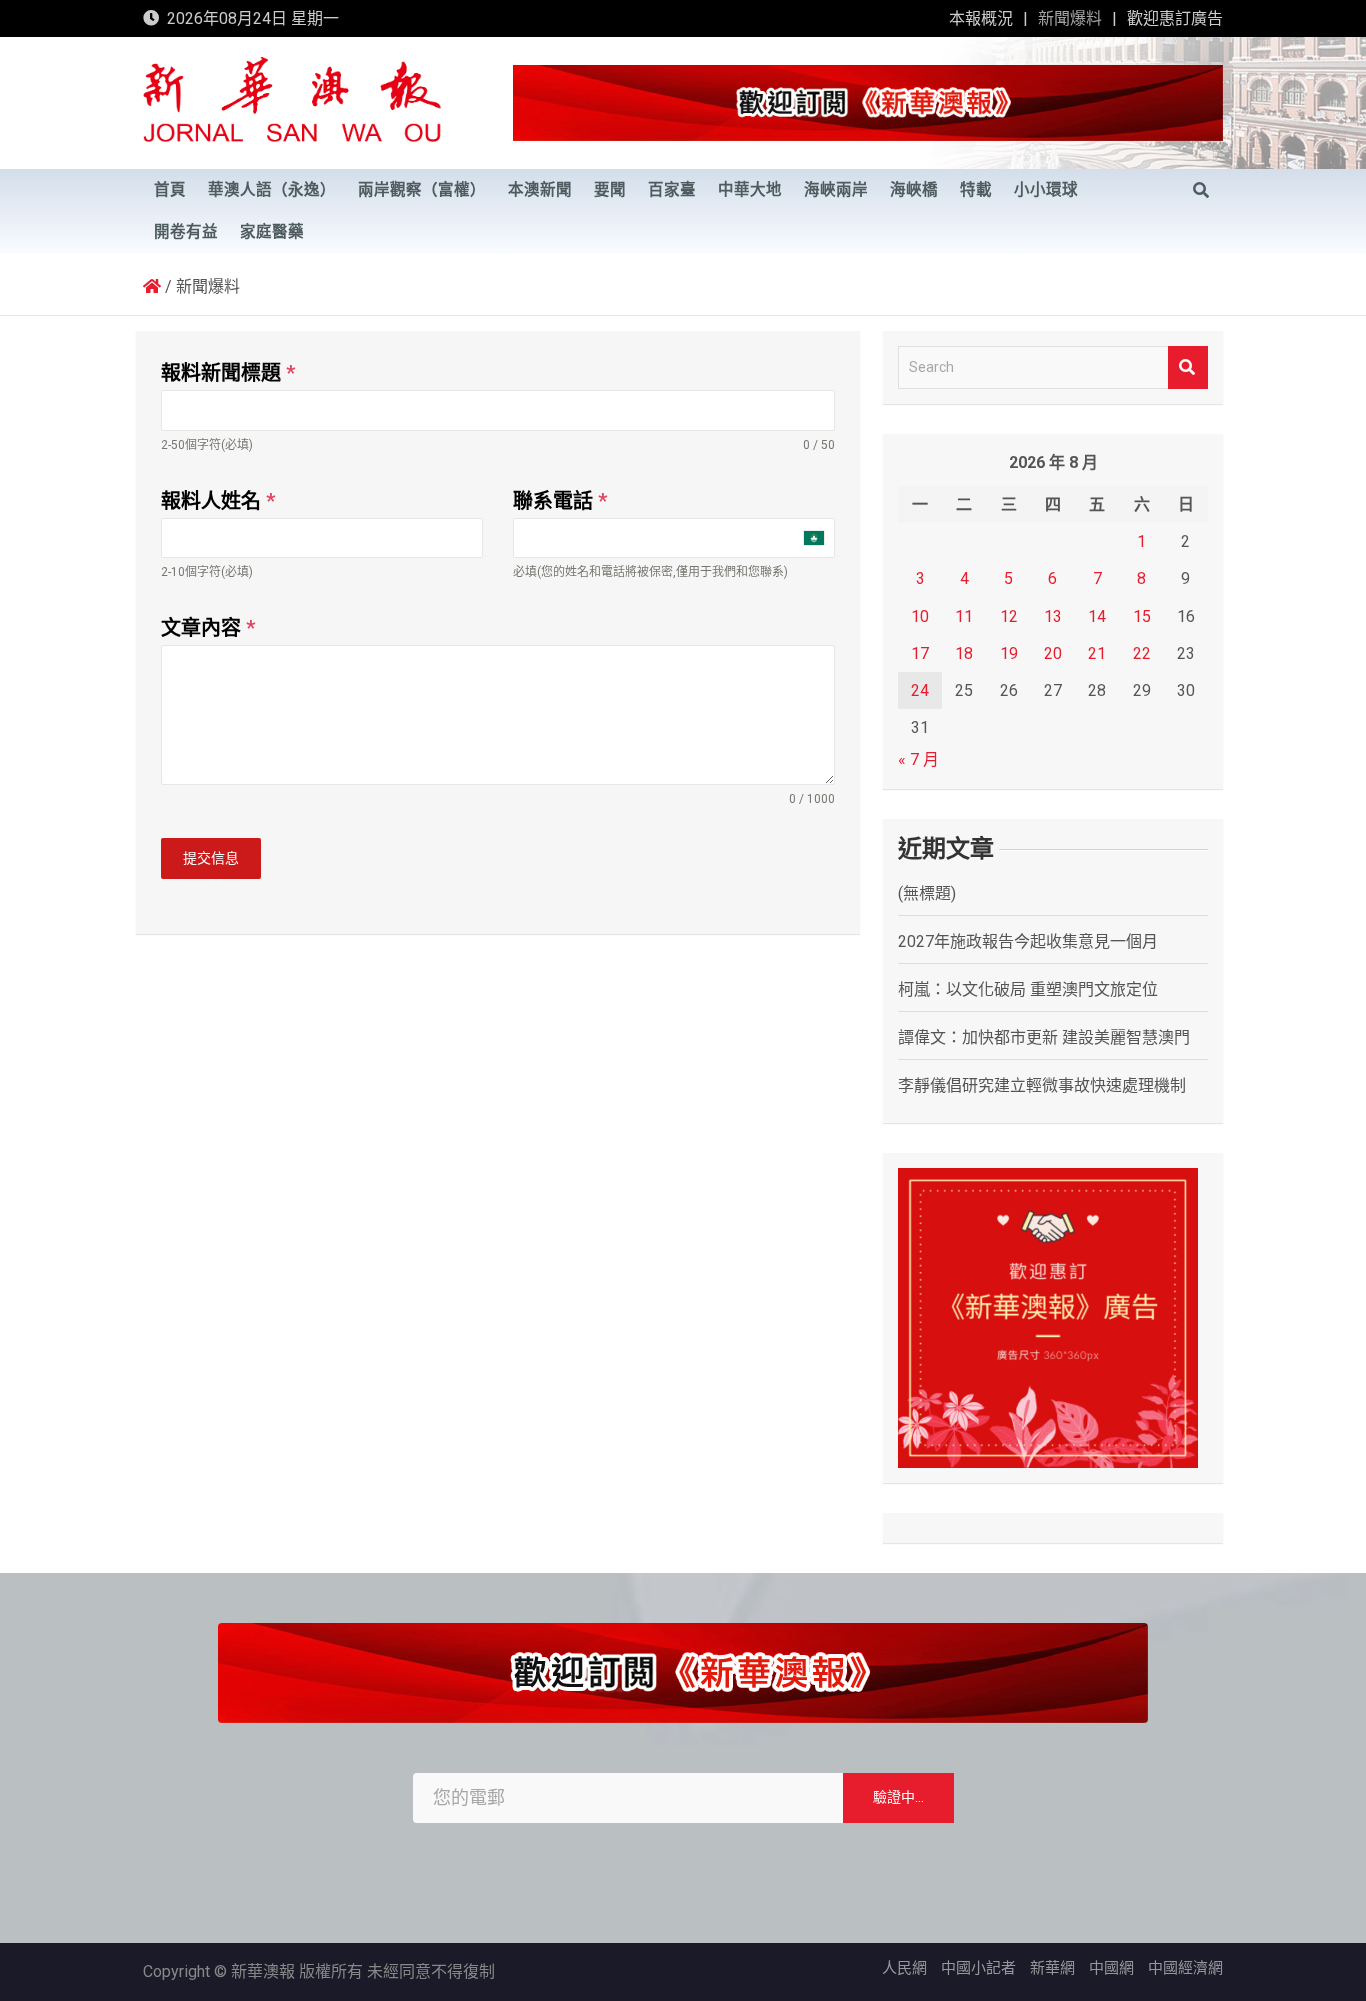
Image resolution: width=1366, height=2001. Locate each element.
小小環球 (1046, 190)
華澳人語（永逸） (272, 190)
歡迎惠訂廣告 (1175, 18)
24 (920, 690)
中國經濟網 (1185, 1968)
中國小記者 (978, 1968)
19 (1009, 653)
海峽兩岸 (836, 190)
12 (1009, 616)
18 (964, 653)
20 (1053, 653)
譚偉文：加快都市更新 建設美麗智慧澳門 (1044, 1037)
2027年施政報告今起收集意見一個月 (1028, 941)
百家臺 (672, 190)
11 (964, 616)
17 (920, 653)
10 (920, 616)
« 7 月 (918, 759)
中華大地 (750, 190)
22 (1142, 653)
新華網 (1052, 1968)
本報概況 (981, 18)
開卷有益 (186, 232)
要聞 (610, 190)
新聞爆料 (1070, 18)
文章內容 (208, 628)
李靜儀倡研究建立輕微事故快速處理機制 (1042, 1085)
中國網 (1111, 1968)
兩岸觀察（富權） (422, 190)
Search (1188, 367)
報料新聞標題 (228, 373)
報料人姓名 (218, 501)
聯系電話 (560, 501)
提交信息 (211, 858)
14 (1097, 616)
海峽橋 (914, 190)
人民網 (904, 1968)
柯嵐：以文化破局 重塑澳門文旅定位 (1028, 989)
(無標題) (927, 893)
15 (1142, 616)
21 (1097, 653)
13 (1053, 616)
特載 (976, 190)
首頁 (170, 190)
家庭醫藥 (272, 232)
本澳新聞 (540, 190)
